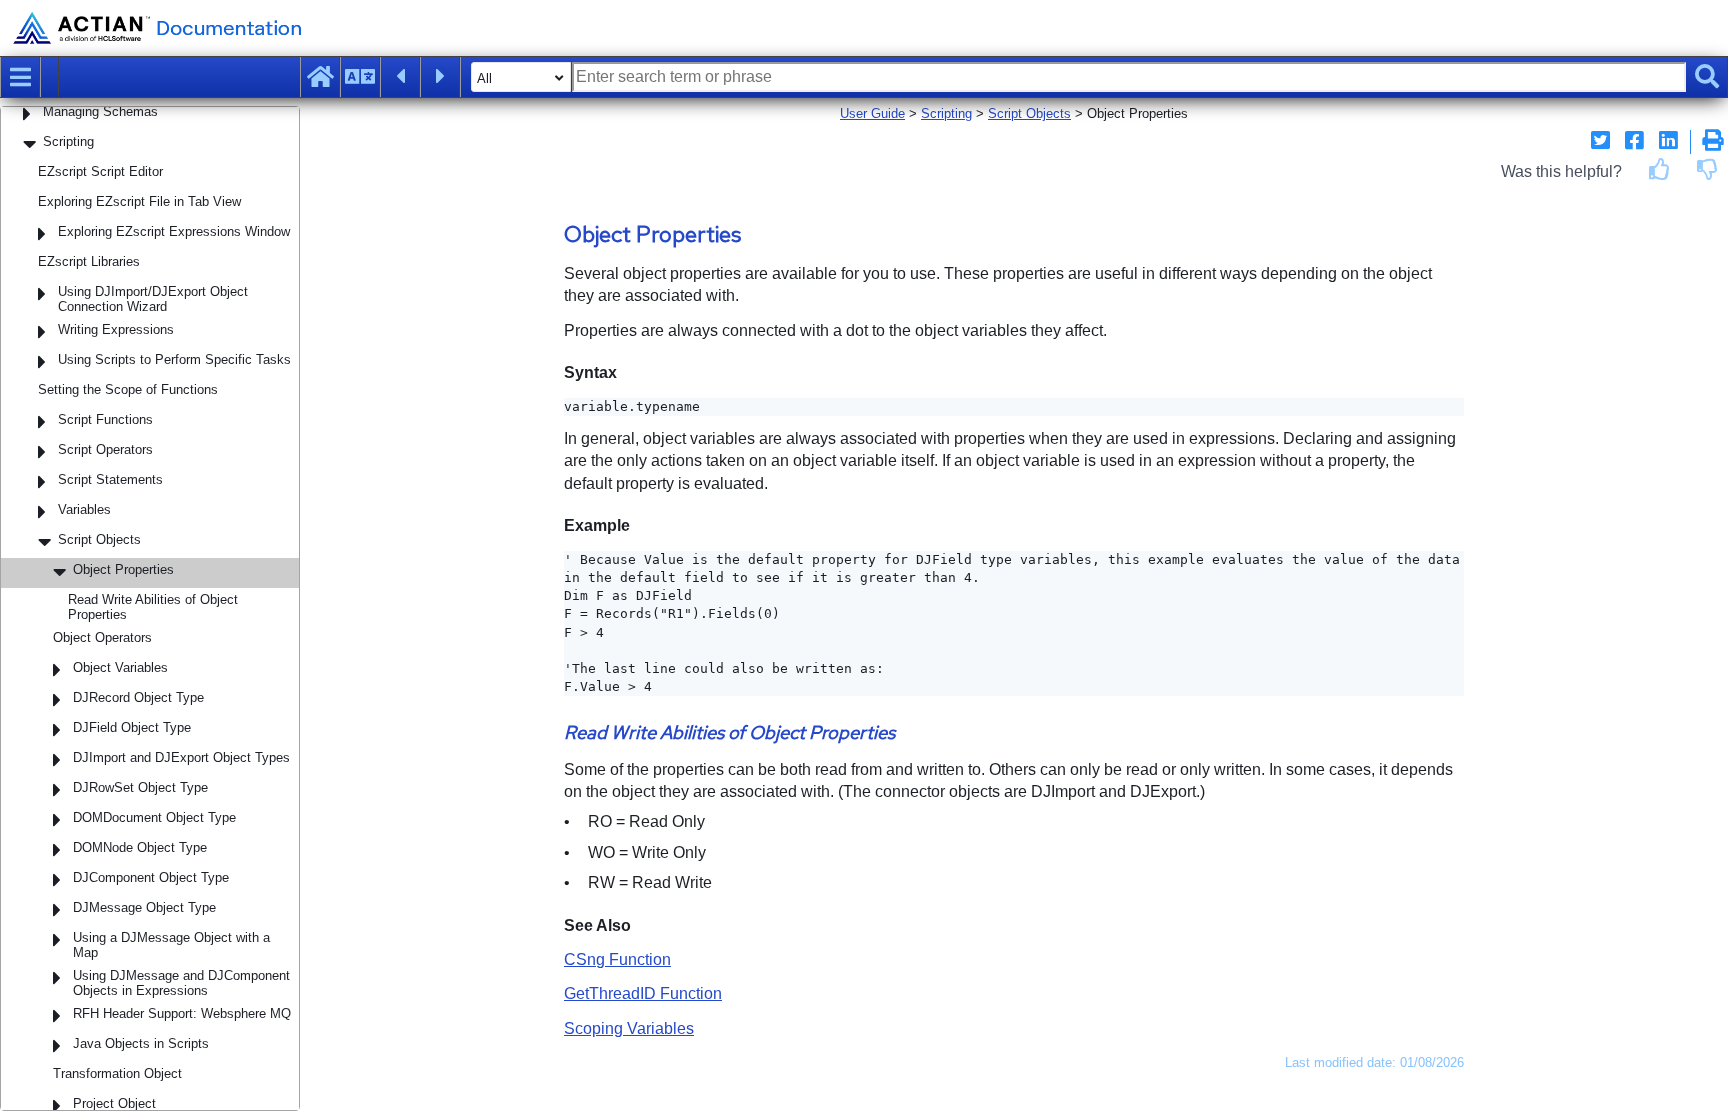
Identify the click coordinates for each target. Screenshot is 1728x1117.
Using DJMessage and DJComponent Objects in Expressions (181, 983)
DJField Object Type (132, 727)
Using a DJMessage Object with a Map (171, 945)
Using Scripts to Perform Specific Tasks (174, 359)
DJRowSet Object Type (140, 787)
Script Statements (110, 479)
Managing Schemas (100, 111)
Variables (84, 509)
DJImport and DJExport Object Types (181, 757)
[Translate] (360, 77)
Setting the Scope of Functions (128, 389)
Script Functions (105, 419)
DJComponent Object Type (151, 877)
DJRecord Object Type (138, 697)
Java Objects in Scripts (141, 1043)
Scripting (68, 141)
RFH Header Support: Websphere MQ (182, 1013)
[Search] (1707, 77)
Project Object (114, 1103)
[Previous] (400, 77)
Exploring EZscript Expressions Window (174, 231)
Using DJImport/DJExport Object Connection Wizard (153, 299)
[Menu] (20, 77)
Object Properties (123, 569)
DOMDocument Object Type (154, 817)
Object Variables (120, 667)
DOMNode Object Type (140, 847)
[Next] (440, 77)
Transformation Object (117, 1073)
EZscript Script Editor (100, 171)
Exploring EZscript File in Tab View (139, 201)
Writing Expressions (116, 329)
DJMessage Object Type (144, 907)
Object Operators (102, 637)
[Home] (320, 77)
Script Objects (99, 539)
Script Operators (105, 449)
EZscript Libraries (89, 261)
